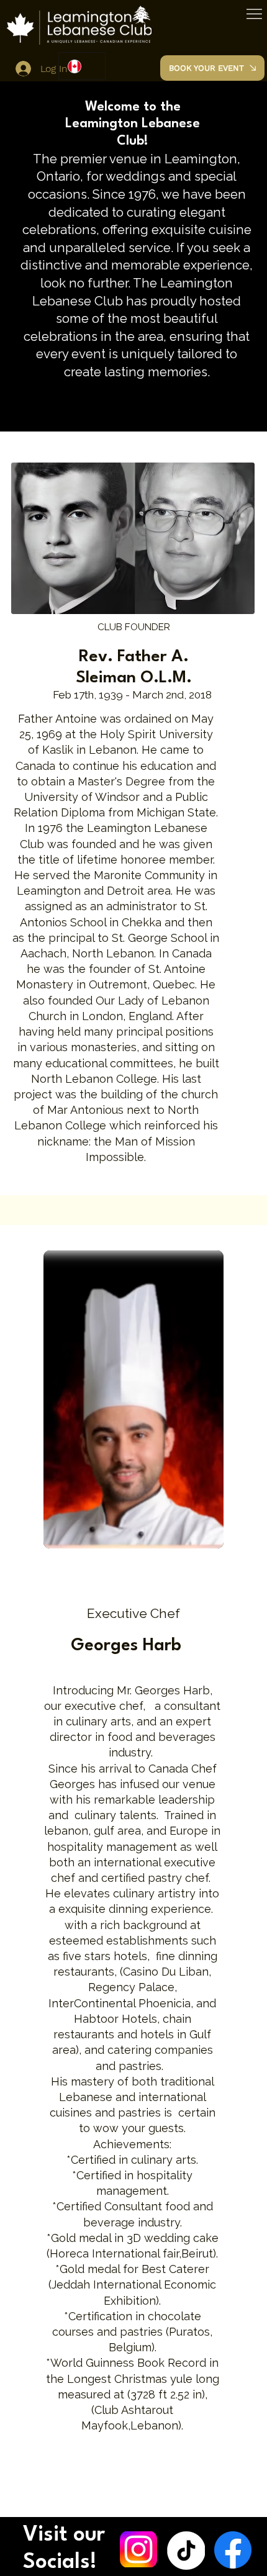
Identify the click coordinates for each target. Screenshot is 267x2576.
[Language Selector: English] (82, 66)
